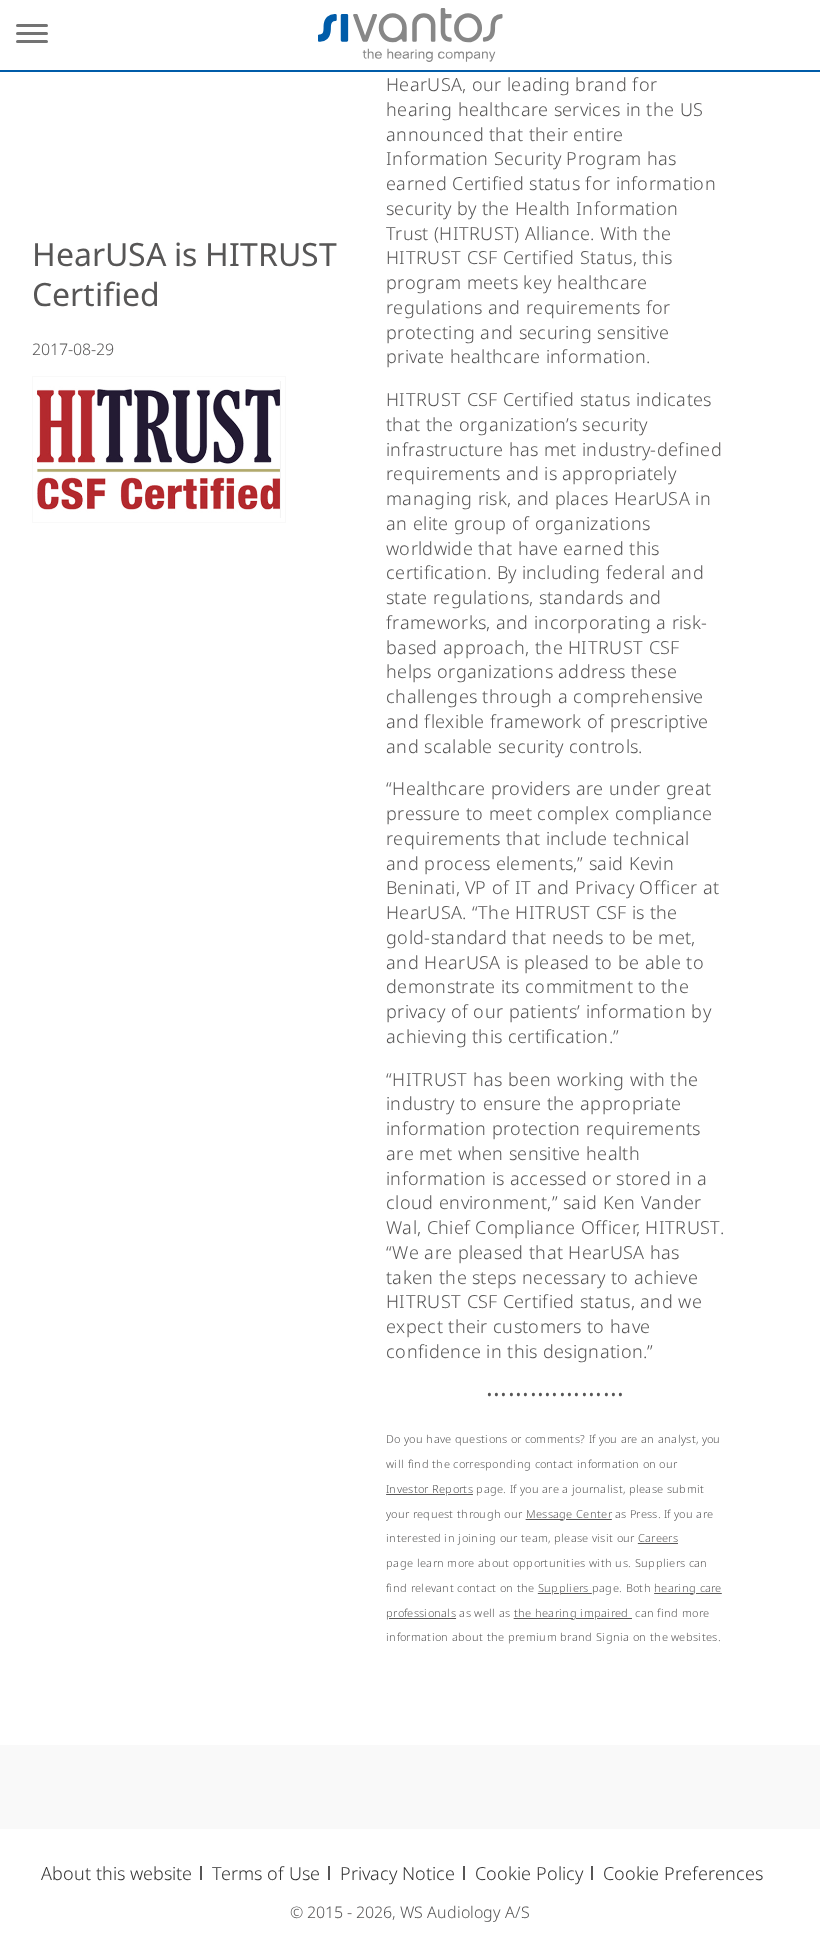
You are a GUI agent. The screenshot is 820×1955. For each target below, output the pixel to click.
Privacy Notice (397, 1873)
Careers (658, 1537)
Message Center (569, 1513)
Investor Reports (429, 1488)
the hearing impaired (573, 1612)
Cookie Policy (529, 1873)
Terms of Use (266, 1873)
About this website (116, 1873)
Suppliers (565, 1587)
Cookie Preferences (683, 1873)
